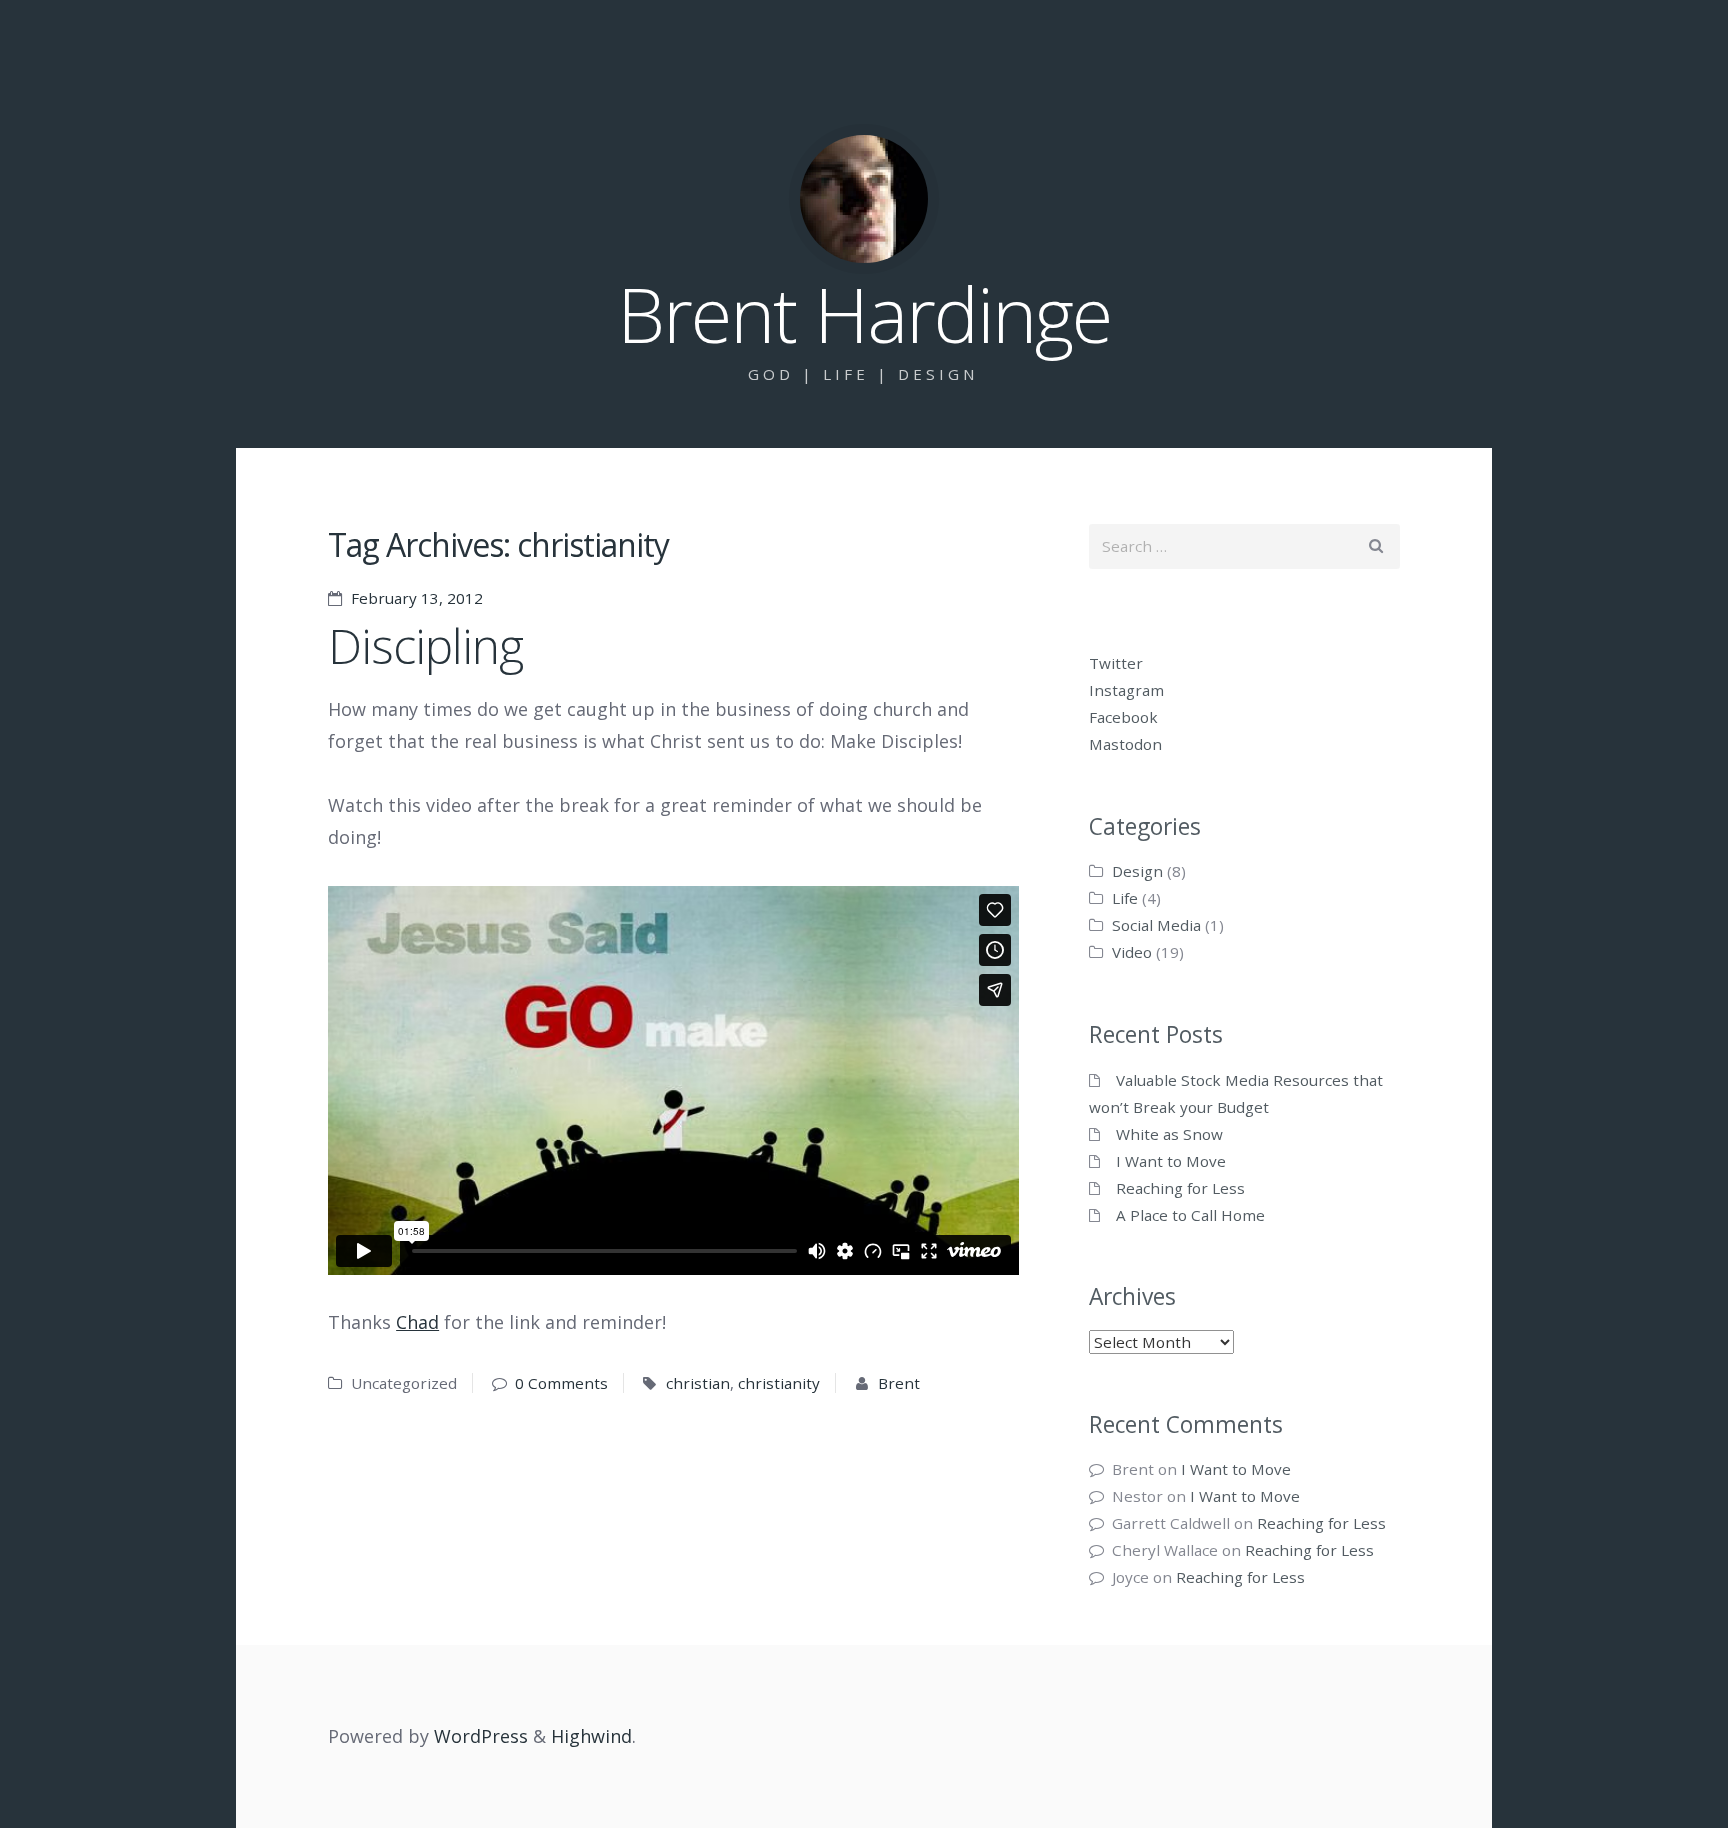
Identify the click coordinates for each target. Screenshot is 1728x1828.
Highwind (591, 1736)
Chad (417, 1322)
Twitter (1116, 663)
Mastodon (1125, 744)
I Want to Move (1171, 1161)
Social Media (1156, 925)
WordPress (481, 1736)
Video (1132, 952)
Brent (899, 1383)
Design (1137, 871)
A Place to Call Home (1190, 1215)
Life (1125, 898)
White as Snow (1169, 1134)
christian (698, 1383)
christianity (779, 1383)
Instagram (1126, 690)
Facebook (1123, 717)
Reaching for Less (1180, 1188)
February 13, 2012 (417, 598)
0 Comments (561, 1383)
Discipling (425, 645)
